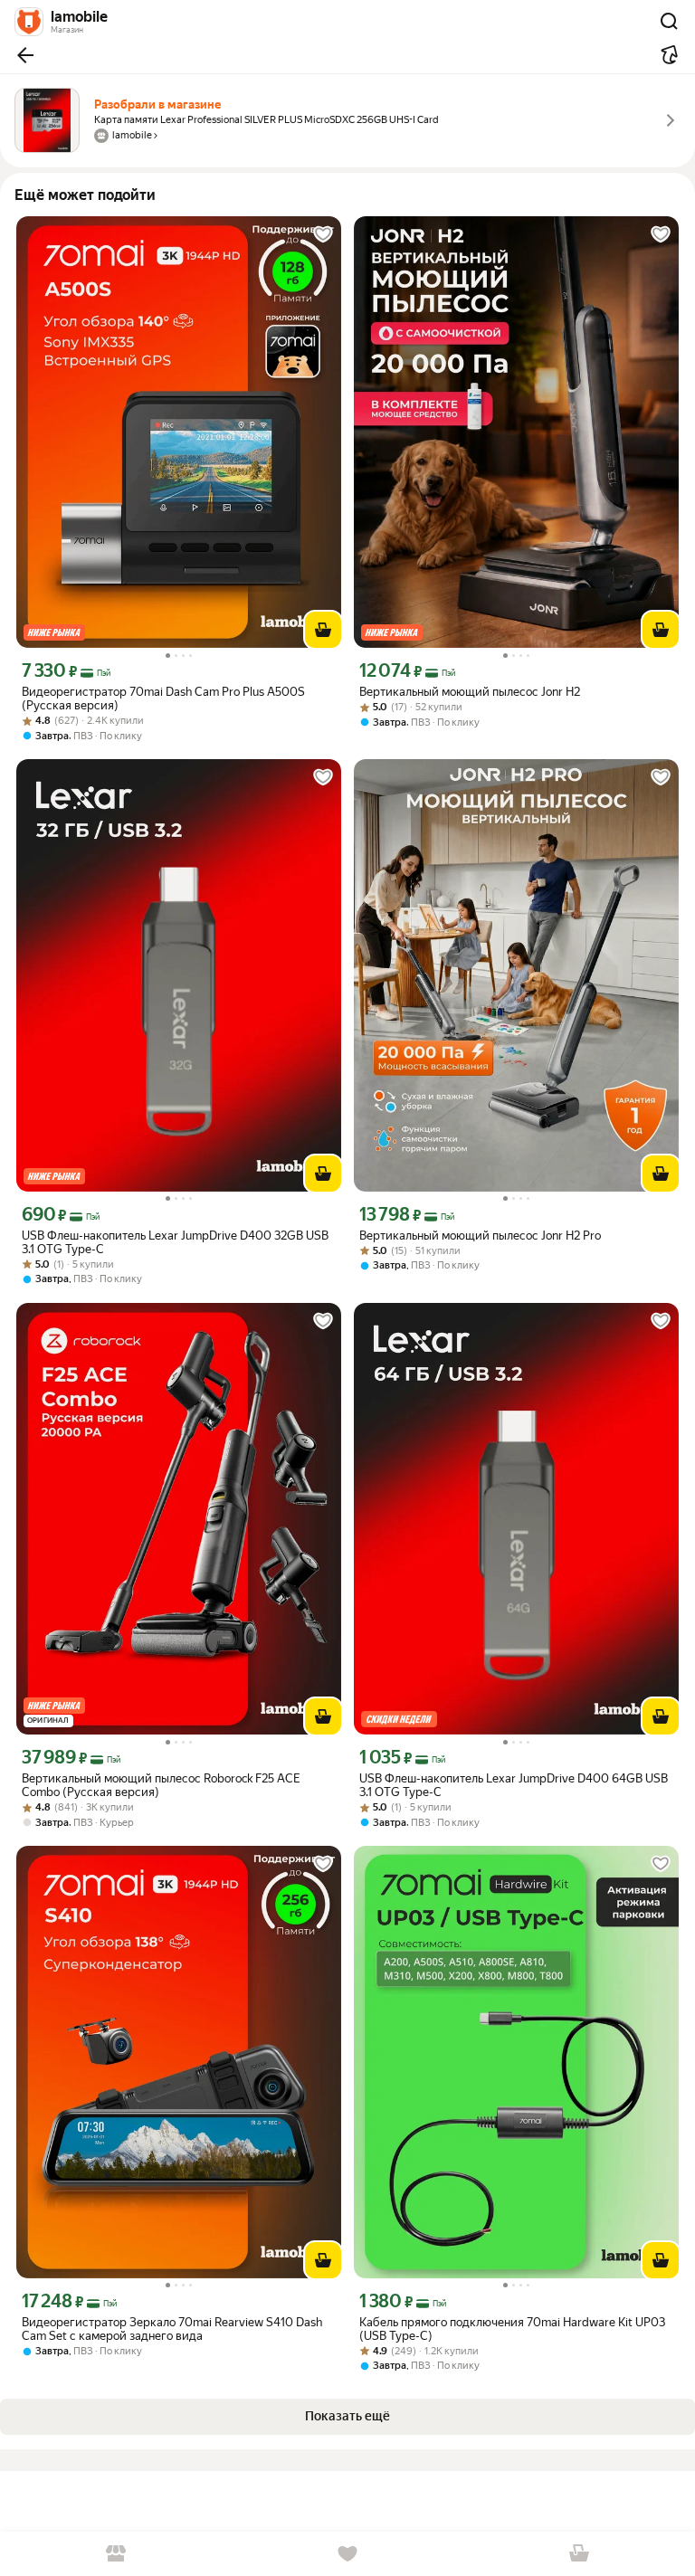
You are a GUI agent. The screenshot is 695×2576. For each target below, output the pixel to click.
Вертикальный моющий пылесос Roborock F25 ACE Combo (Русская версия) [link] (161, 1785)
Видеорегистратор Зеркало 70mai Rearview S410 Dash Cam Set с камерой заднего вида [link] (172, 2329)
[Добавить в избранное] (323, 234)
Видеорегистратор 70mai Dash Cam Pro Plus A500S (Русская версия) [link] (163, 699)
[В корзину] (323, 630)
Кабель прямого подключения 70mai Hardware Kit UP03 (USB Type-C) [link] (512, 2329)
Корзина (579, 2554)
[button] (25, 55)
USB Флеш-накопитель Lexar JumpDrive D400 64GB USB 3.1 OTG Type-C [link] (514, 1785)
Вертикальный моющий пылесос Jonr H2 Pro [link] (480, 1236)
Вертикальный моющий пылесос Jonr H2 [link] (470, 692)
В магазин (116, 2554)
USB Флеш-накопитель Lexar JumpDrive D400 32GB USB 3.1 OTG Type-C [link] (175, 1242)
